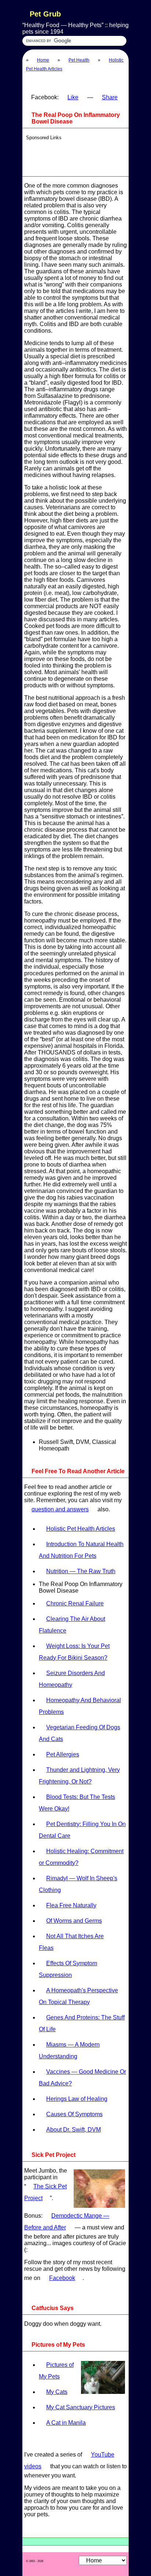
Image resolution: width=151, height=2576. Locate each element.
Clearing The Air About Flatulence (72, 1625)
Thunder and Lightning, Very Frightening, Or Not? (79, 1776)
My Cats (57, 2392)
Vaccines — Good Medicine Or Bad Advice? (82, 2078)
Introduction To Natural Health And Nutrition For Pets (81, 1550)
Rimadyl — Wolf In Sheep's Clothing (78, 1884)
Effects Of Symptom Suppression (68, 1969)
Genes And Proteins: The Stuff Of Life (82, 2023)
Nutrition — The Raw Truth (81, 1571)
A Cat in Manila (66, 2423)
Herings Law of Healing (77, 2099)
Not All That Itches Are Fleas (71, 1942)
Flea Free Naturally (71, 1905)
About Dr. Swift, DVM (73, 2130)
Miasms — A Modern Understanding (69, 2050)
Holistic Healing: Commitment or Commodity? (81, 1857)
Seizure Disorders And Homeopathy (72, 1679)
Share (110, 97)
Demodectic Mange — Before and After (67, 2222)
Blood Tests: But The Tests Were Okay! (77, 1803)
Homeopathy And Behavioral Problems (80, 1706)
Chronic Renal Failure (75, 1603)
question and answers (60, 1509)
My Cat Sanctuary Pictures (81, 2407)
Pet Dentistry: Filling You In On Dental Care (82, 1830)
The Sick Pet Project (45, 2192)
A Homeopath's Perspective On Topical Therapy (78, 1996)
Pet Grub (45, 14)
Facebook (62, 2278)
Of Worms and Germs (74, 1921)
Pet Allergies (63, 1754)
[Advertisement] (77, 156)
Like (73, 97)
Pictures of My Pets (56, 2371)
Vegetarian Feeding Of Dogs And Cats (80, 1733)
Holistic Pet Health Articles (81, 1529)
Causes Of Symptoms (74, 2114)
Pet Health (79, 60)
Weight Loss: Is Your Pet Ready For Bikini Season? (74, 1652)
